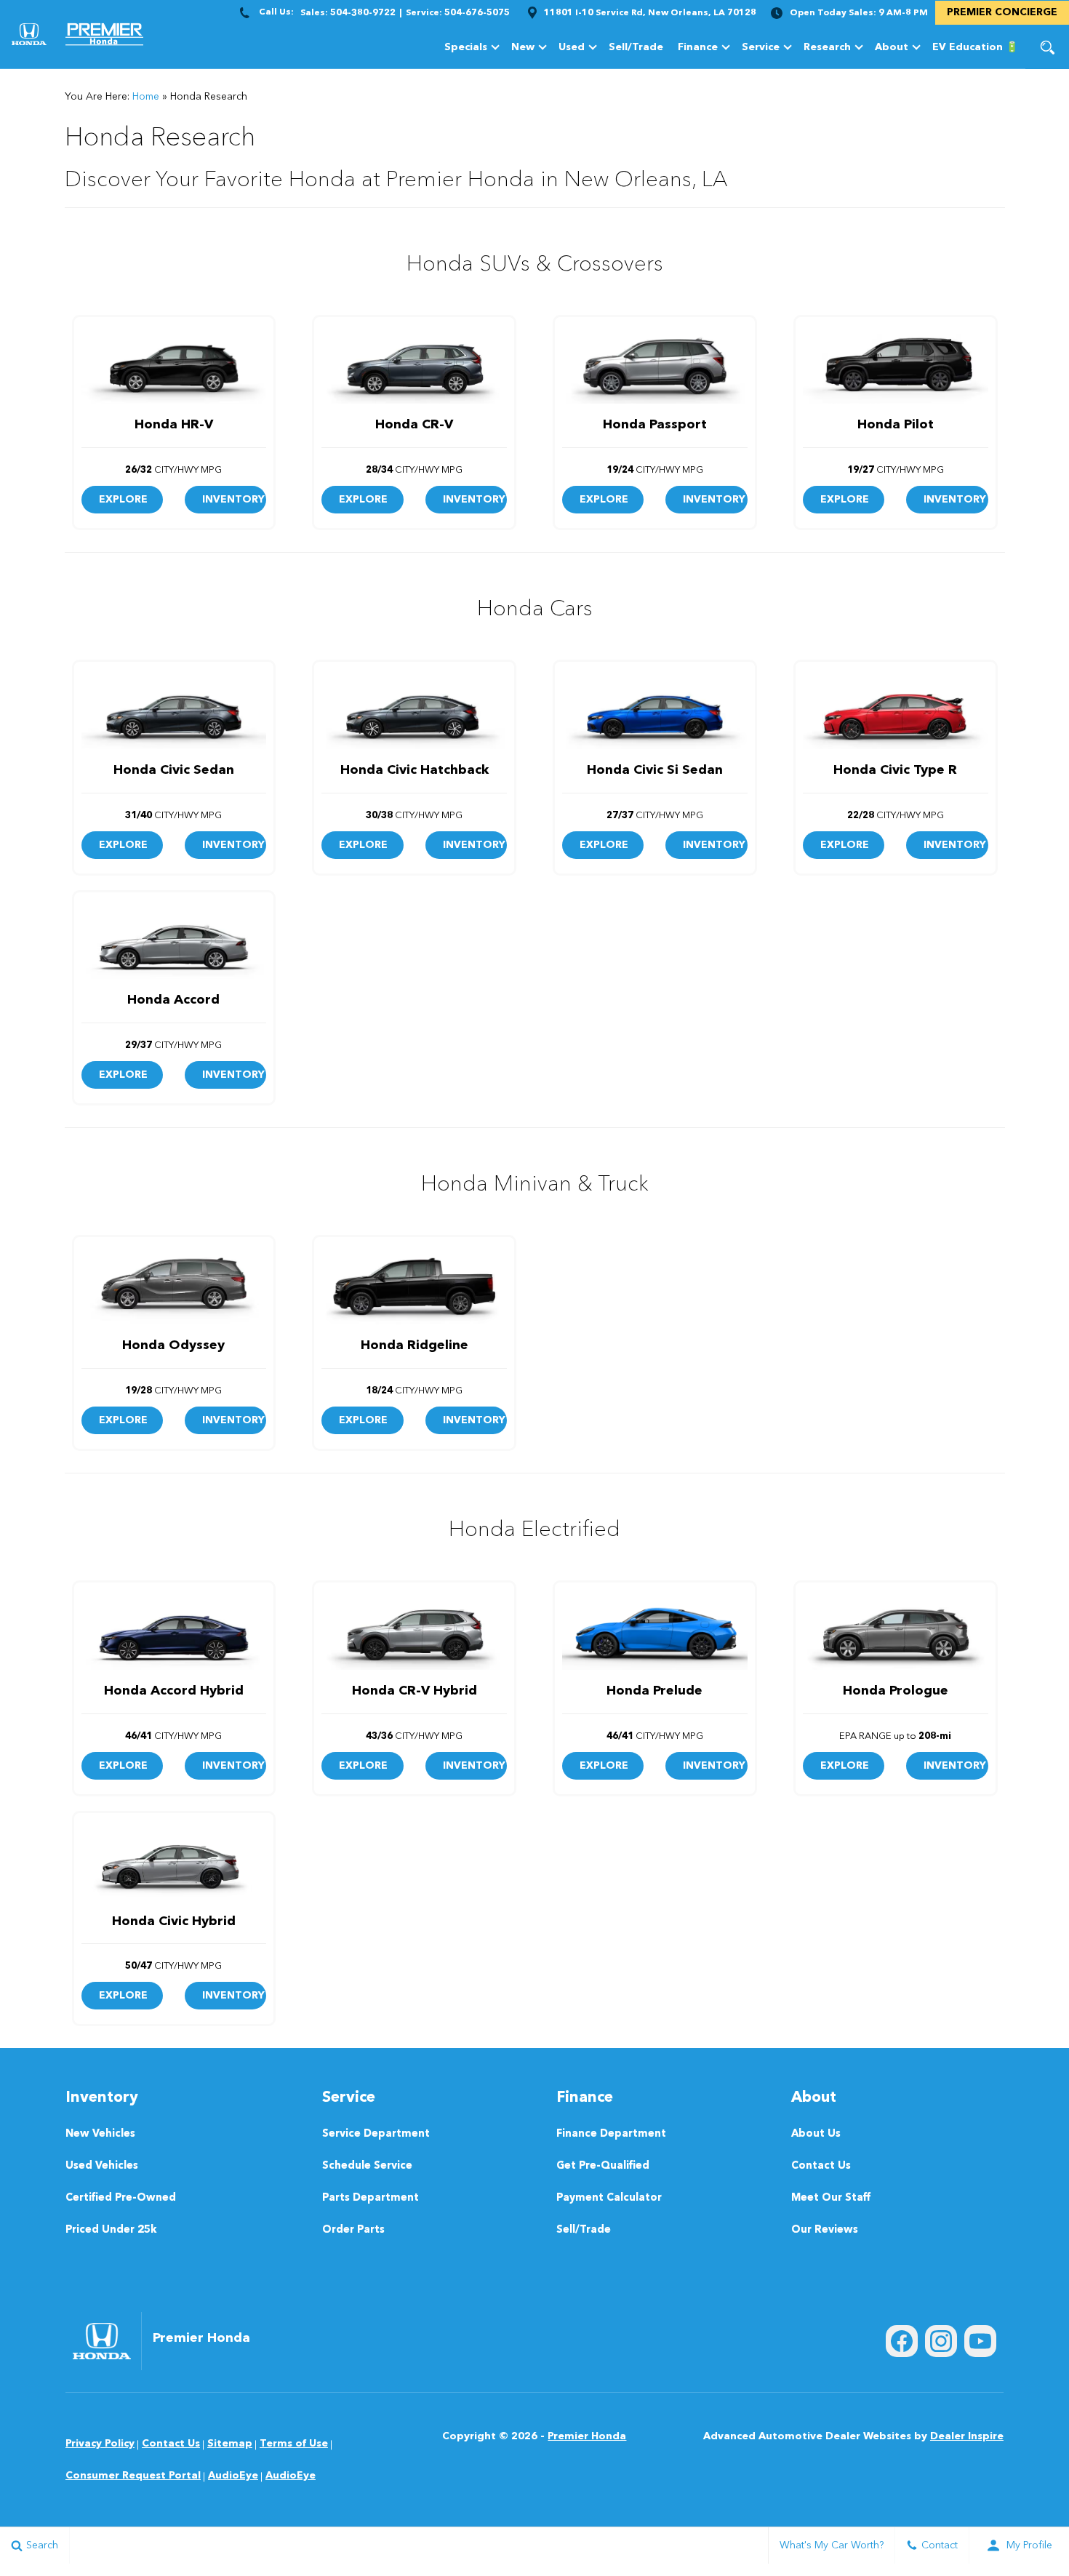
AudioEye (233, 2476)
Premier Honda (587, 2436)
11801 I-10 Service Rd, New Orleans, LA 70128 (650, 13)
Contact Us (821, 2166)
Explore (123, 500)
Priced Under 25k (111, 2230)
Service (761, 47)
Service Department (376, 2134)
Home (146, 97)
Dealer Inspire (967, 2436)
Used (572, 47)
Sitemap (230, 2444)
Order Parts (353, 2230)
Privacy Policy (100, 2444)
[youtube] (980, 2341)
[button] (1047, 47)
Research (827, 50)
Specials (466, 47)
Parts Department (371, 2198)
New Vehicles (100, 2134)
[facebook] (902, 2341)
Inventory (233, 500)
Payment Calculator (609, 2198)
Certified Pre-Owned (121, 2198)
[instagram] (941, 2341)
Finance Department (611, 2134)
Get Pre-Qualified (603, 2166)
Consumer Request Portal (133, 2476)
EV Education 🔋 (975, 47)
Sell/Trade (636, 47)
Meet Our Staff (831, 2198)
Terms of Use (294, 2444)
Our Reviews (825, 2230)
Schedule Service (367, 2166)
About (892, 47)
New (523, 47)
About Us (816, 2134)
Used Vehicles (102, 2166)
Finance (698, 47)
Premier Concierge (1002, 12)
